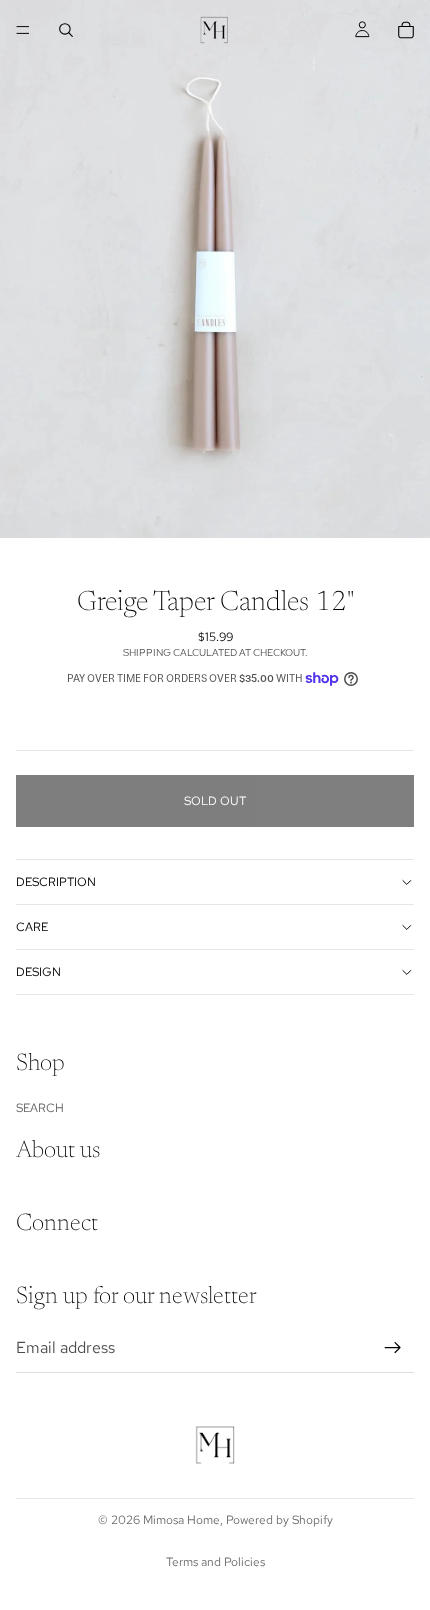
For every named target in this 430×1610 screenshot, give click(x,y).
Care (32, 927)
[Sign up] (393, 1348)
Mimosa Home (181, 1520)
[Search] (66, 30)
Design (38, 972)
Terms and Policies (215, 1562)
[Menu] (23, 30)
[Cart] (406, 30)
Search (40, 1108)
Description (56, 882)
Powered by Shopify (279, 1520)
